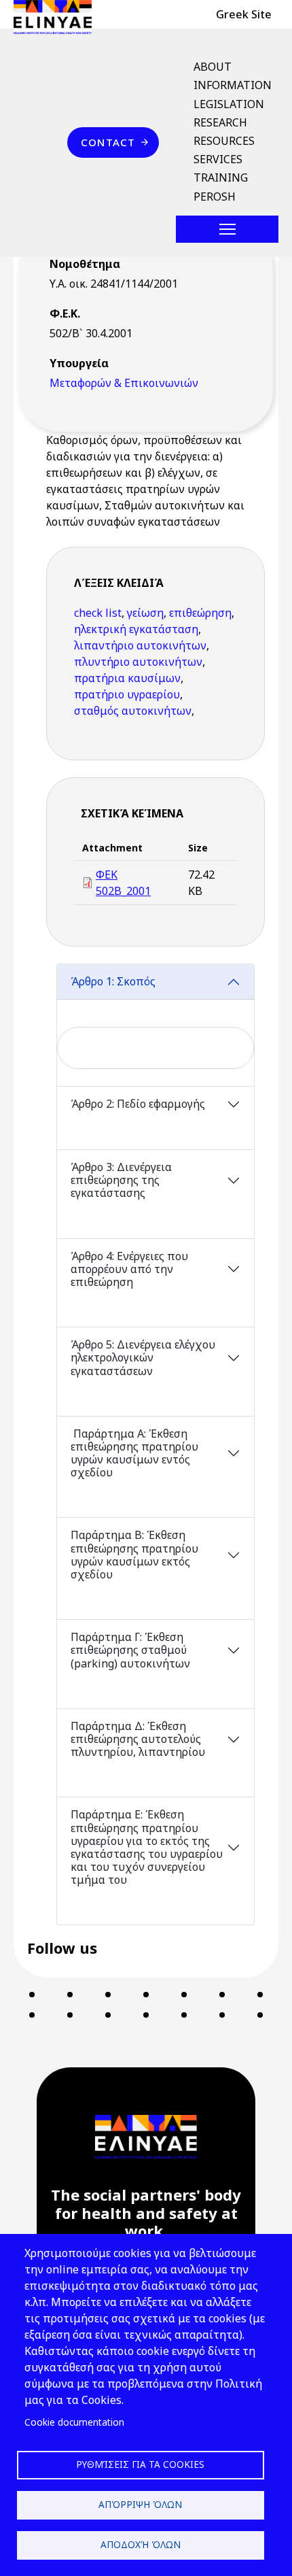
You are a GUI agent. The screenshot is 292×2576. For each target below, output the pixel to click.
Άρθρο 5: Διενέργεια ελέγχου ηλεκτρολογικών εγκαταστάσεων (143, 1357)
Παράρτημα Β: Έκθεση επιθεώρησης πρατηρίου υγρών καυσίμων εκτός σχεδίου (134, 1555)
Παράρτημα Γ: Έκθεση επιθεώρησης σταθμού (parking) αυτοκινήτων (132, 1650)
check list (98, 613)
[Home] (58, 17)
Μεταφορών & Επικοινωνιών (124, 383)
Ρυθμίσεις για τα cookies (140, 2464)
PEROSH (215, 197)
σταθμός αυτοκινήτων (133, 711)
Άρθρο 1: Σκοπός (114, 981)
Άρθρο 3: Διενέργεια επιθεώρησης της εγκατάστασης (121, 1180)
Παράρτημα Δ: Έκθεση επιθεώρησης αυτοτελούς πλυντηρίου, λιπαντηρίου (138, 1739)
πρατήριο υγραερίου (127, 694)
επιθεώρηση (200, 613)
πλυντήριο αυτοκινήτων (138, 662)
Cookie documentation (74, 2422)
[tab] (156, 1025)
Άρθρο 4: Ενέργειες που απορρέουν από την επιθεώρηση (129, 1269)
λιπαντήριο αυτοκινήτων (140, 645)
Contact (108, 142)
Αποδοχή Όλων (141, 2544)
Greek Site (244, 14)
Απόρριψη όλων (140, 2504)
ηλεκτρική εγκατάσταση (136, 629)
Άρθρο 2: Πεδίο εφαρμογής (139, 1104)
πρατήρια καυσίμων (127, 678)
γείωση (145, 613)
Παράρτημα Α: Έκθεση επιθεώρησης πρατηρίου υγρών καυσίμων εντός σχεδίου (134, 1453)
